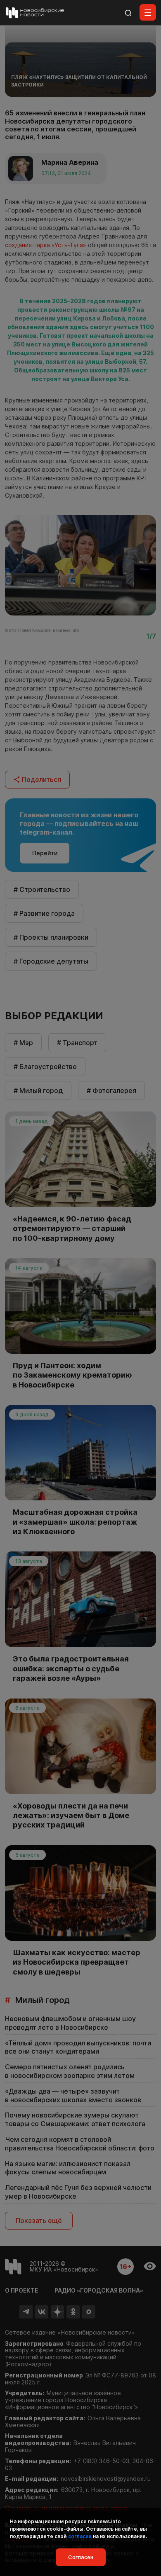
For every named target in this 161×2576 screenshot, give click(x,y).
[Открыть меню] (148, 12)
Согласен (81, 2557)
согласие (80, 2536)
